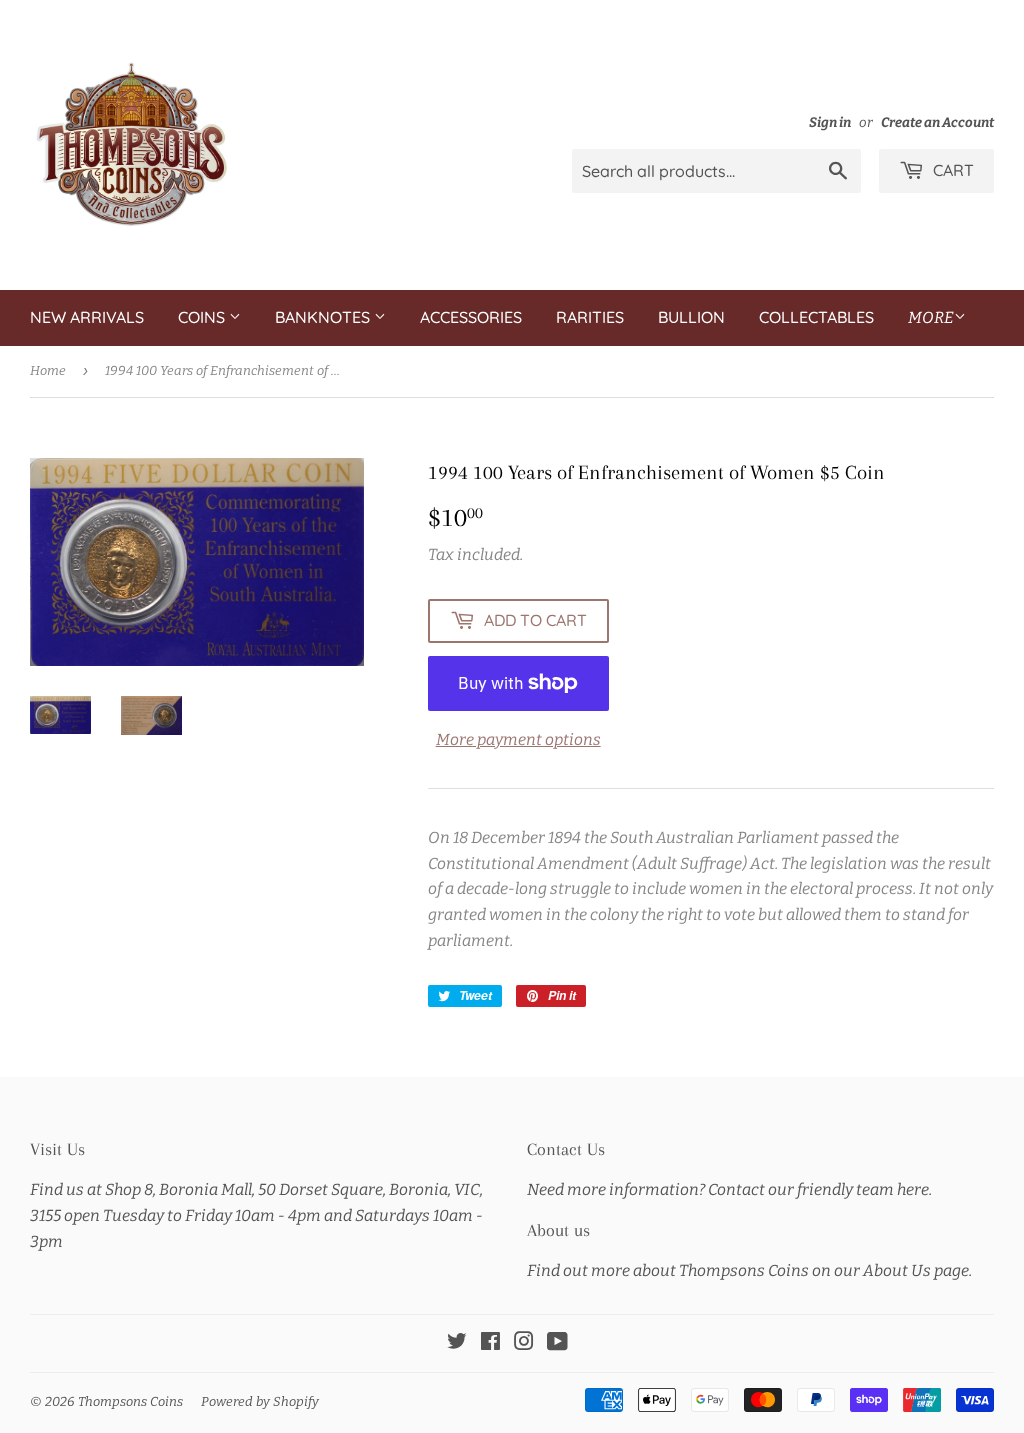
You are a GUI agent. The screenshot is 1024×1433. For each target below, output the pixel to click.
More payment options (518, 739)
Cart (951, 170)
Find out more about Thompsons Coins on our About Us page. (749, 1270)
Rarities (590, 317)
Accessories (471, 317)
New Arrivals (87, 317)
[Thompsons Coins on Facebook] (490, 1343)
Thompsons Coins (130, 1401)
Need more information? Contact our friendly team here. (729, 1189)
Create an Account (937, 122)
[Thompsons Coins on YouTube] (557, 1343)
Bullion (691, 317)
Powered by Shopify (260, 1401)
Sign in (830, 122)
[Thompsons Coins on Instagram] (524, 1343)
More (931, 317)
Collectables (816, 317)
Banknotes (324, 317)
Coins (203, 317)
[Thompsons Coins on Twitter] (457, 1343)
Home (48, 370)
